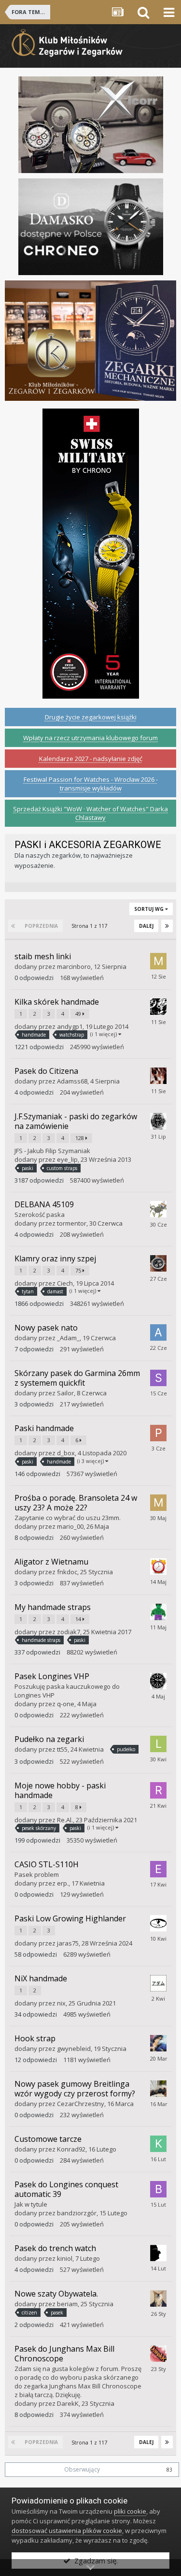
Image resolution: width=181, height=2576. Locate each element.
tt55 (62, 1749)
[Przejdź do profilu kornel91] (158, 1263)
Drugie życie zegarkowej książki (91, 717)
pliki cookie (130, 2511)
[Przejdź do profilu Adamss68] (158, 1076)
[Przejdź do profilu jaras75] (158, 1923)
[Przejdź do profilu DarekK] (158, 2354)
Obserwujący (82, 2469)
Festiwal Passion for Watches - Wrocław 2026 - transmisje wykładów (91, 784)
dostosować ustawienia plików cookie (67, 2531)
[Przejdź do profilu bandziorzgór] (158, 2189)
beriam (67, 2304)
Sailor (65, 1393)
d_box (66, 1453)
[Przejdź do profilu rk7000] (158, 1007)
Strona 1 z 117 (91, 926)
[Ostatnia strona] (167, 926)
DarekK (68, 2403)
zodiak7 (69, 1632)
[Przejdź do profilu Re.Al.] (158, 1790)
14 (79, 1619)
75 (79, 1270)
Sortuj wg (150, 909)
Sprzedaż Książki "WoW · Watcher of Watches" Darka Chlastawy (90, 813)
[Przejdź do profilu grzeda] (158, 1612)
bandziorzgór (77, 2213)
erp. (63, 1883)
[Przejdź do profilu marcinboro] (158, 961)
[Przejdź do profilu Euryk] (158, 1566)
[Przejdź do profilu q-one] (158, 1681)
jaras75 (68, 1943)
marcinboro (74, 966)
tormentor (72, 1223)
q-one (66, 1704)
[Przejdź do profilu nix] (158, 1983)
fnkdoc (67, 1572)
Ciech (65, 1283)
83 (169, 2470)
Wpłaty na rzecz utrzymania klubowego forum (90, 738)
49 (79, 1014)
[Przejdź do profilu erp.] (158, 1869)
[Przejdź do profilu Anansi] (158, 1209)
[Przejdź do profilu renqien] (158, 2253)
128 (80, 1138)
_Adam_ (68, 1338)
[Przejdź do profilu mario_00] (158, 1503)
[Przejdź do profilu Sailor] (158, 1378)
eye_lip (67, 1159)
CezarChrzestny (81, 2104)
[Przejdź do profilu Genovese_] (158, 1121)
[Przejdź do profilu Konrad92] (158, 2144)
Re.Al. (65, 1820)
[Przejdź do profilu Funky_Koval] (158, 2043)
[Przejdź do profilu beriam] (158, 2298)
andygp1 (70, 1026)
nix (61, 2003)
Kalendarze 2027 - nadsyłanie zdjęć (91, 759)
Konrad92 (71, 2149)
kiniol (65, 2258)
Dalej (146, 926)
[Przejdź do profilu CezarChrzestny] (158, 2089)
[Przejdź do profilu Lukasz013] (158, 1744)
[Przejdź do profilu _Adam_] (158, 1332)
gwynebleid (74, 2049)
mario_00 (70, 1526)
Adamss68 (72, 1081)
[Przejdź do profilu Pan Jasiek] (158, 1433)
